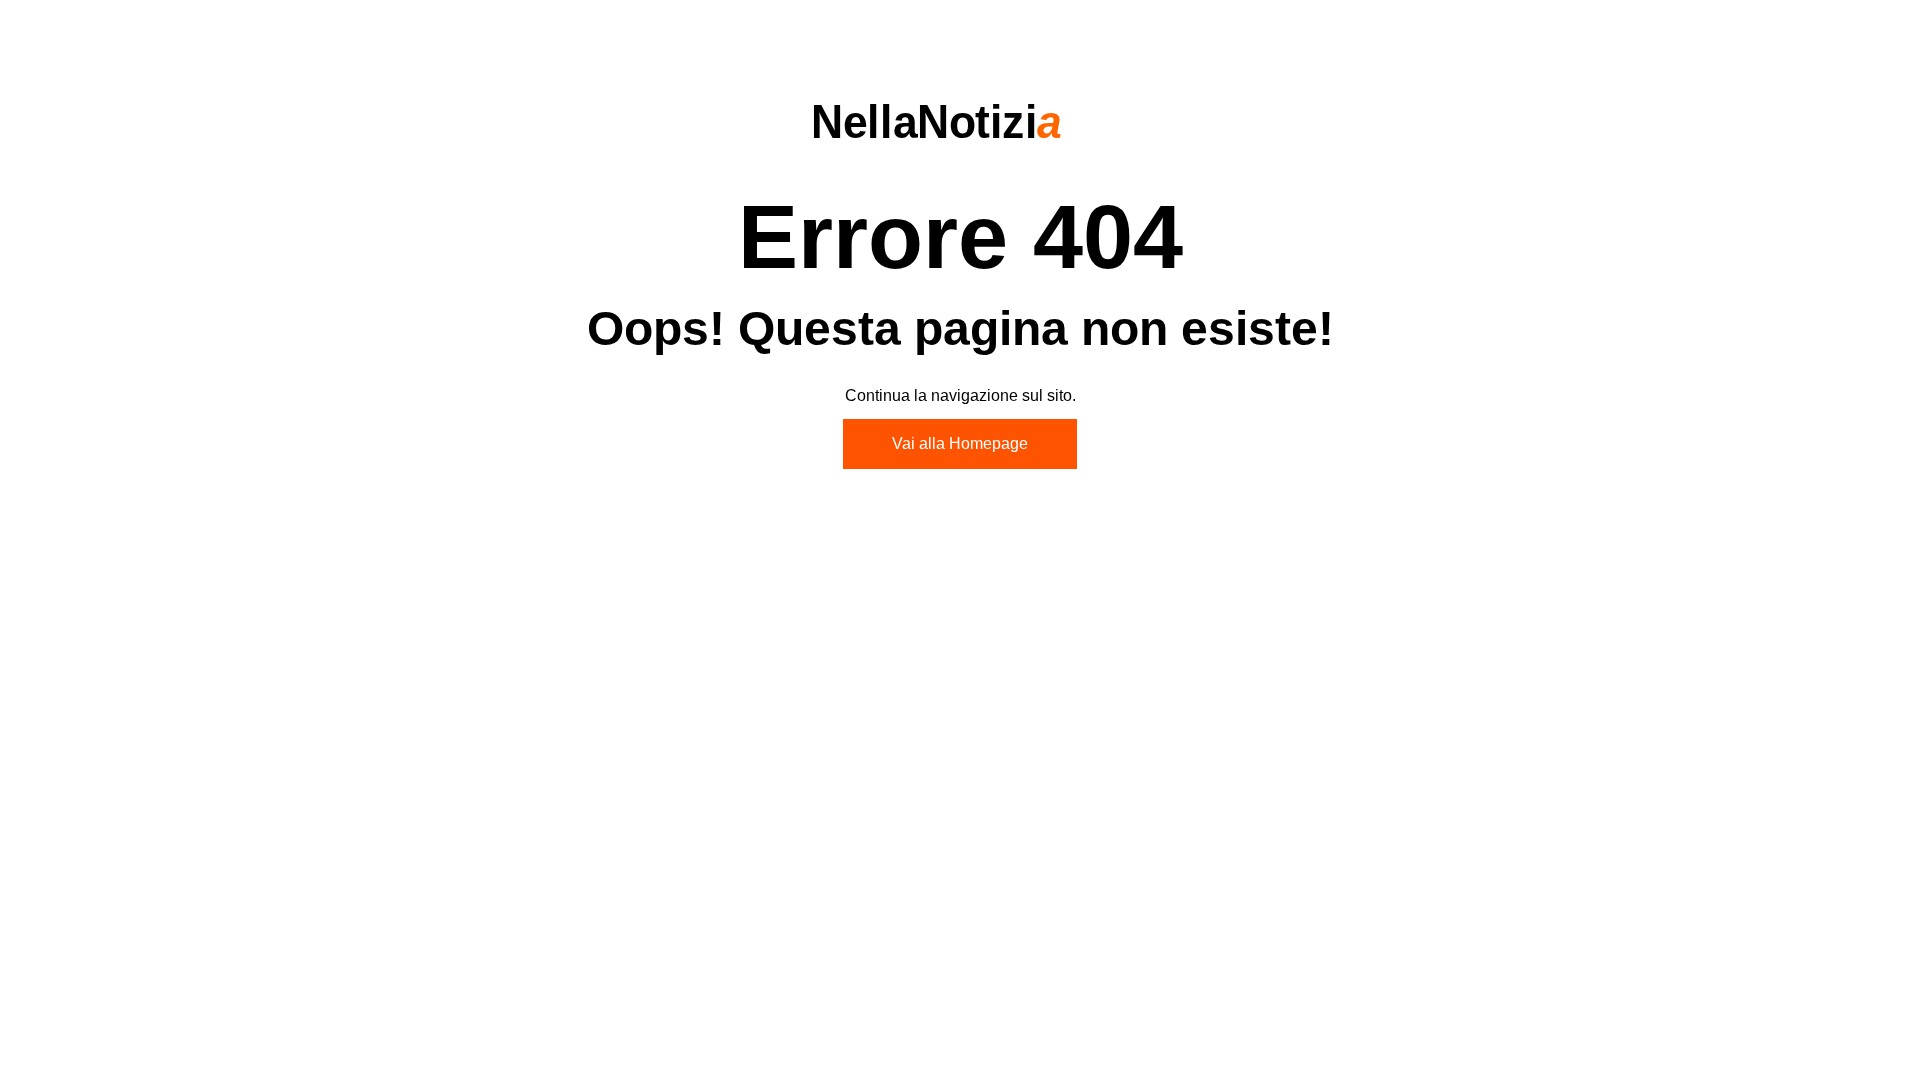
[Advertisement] (960, 651)
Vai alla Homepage (960, 443)
